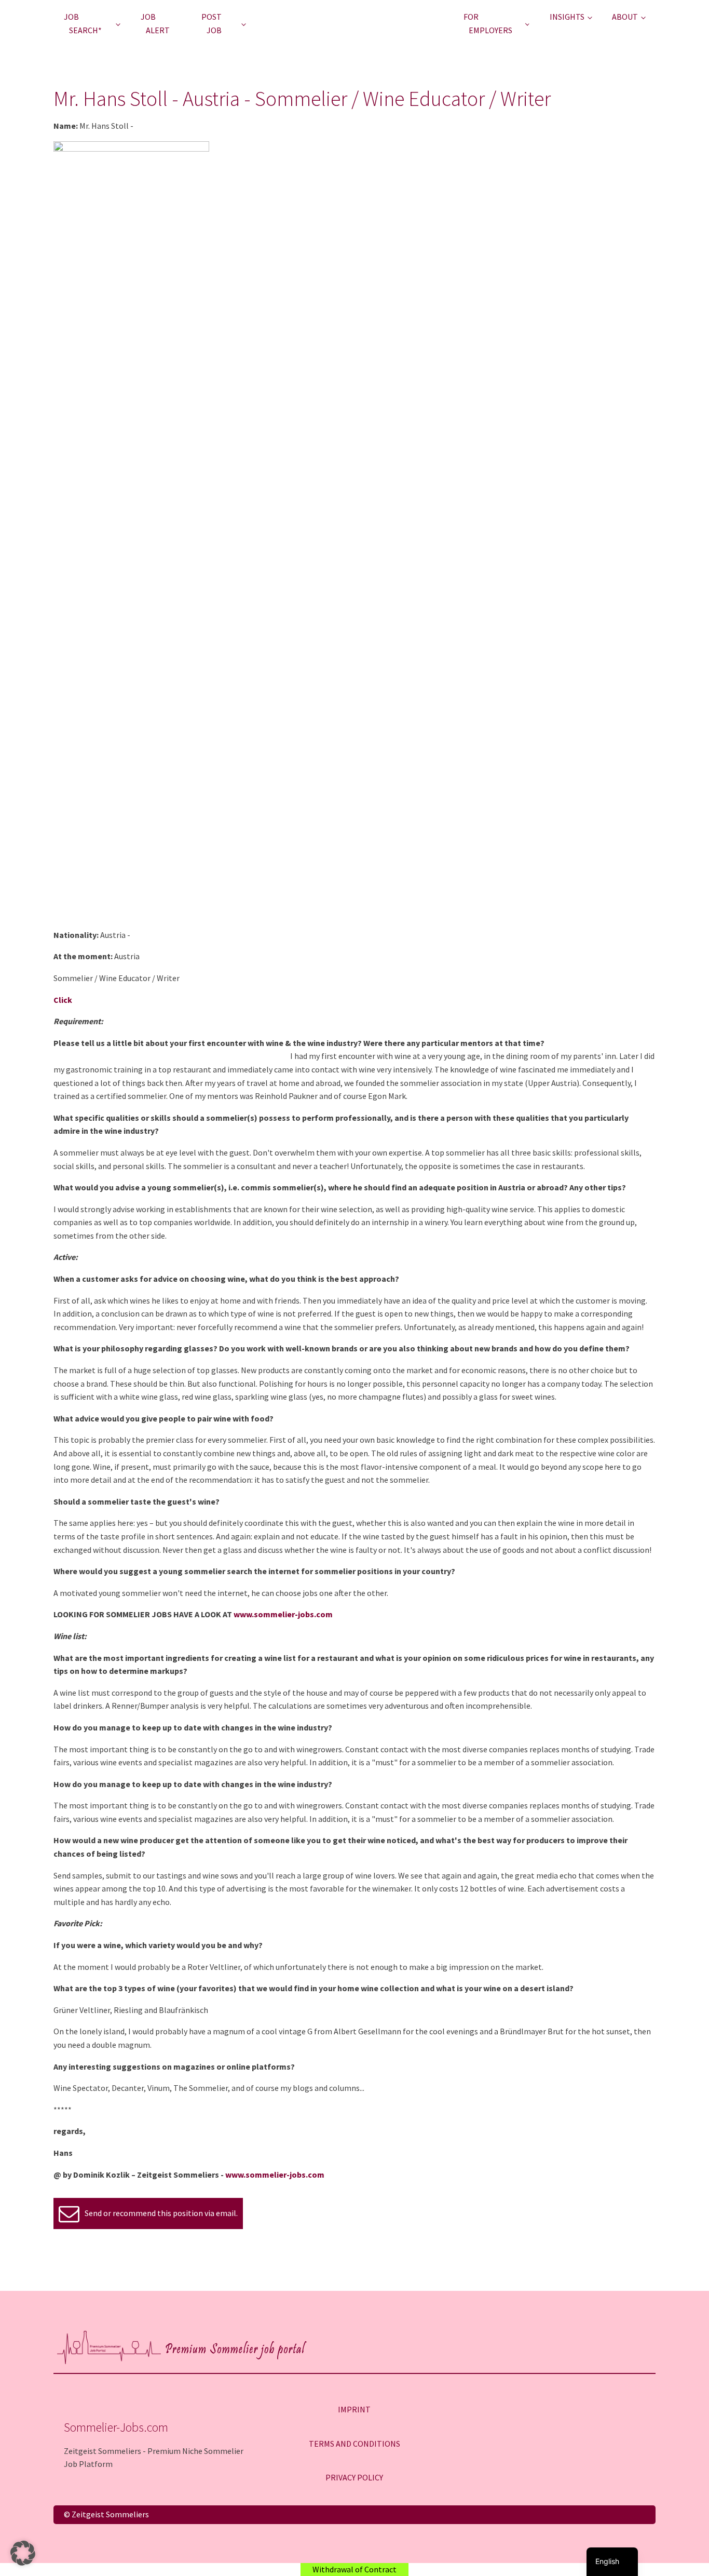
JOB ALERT (155, 23)
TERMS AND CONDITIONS (354, 2444)
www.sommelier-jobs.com (283, 1614)
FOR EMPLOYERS (488, 23)
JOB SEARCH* (83, 23)
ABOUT (625, 17)
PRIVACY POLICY (354, 2477)
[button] (23, 2553)
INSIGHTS (567, 17)
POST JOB (212, 23)
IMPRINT (354, 2409)
